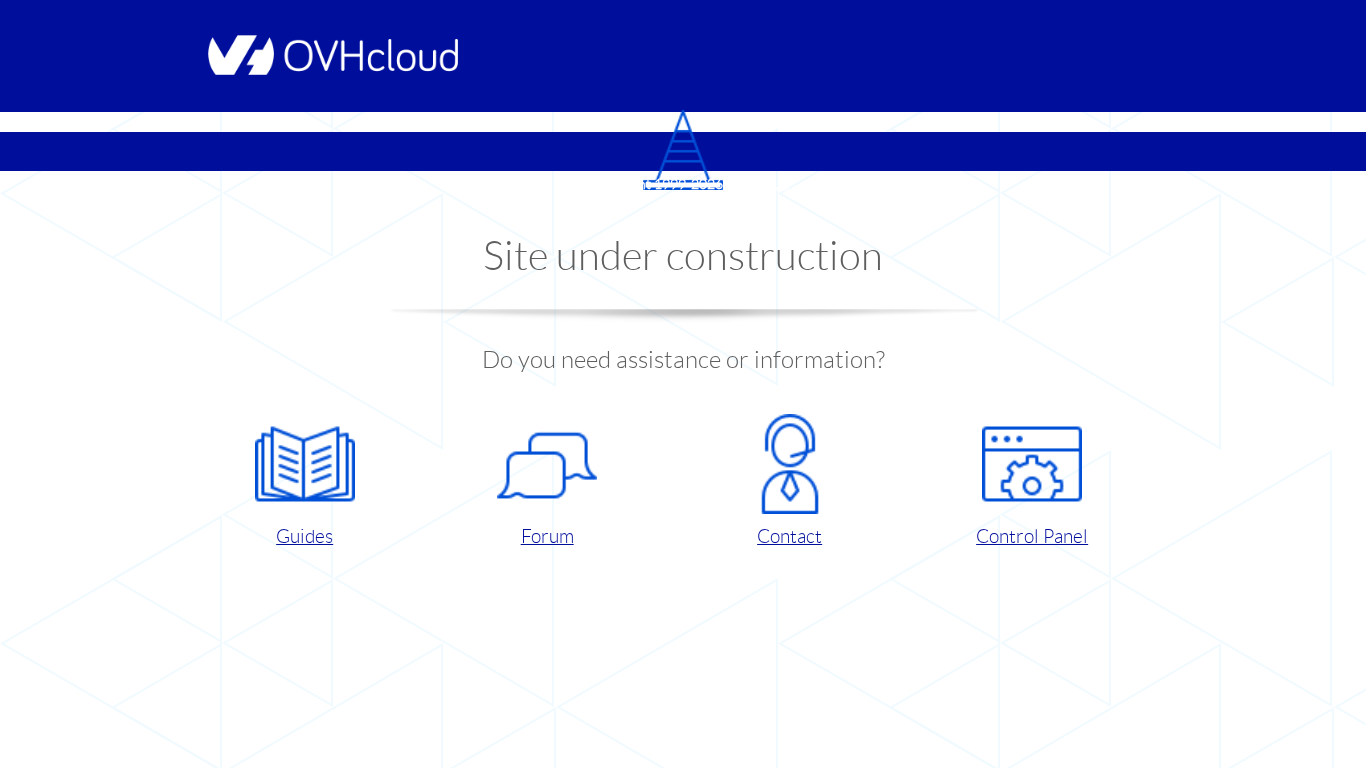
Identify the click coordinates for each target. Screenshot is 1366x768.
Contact (789, 536)
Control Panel (1032, 536)
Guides (304, 536)
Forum (547, 536)
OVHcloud (758, 184)
